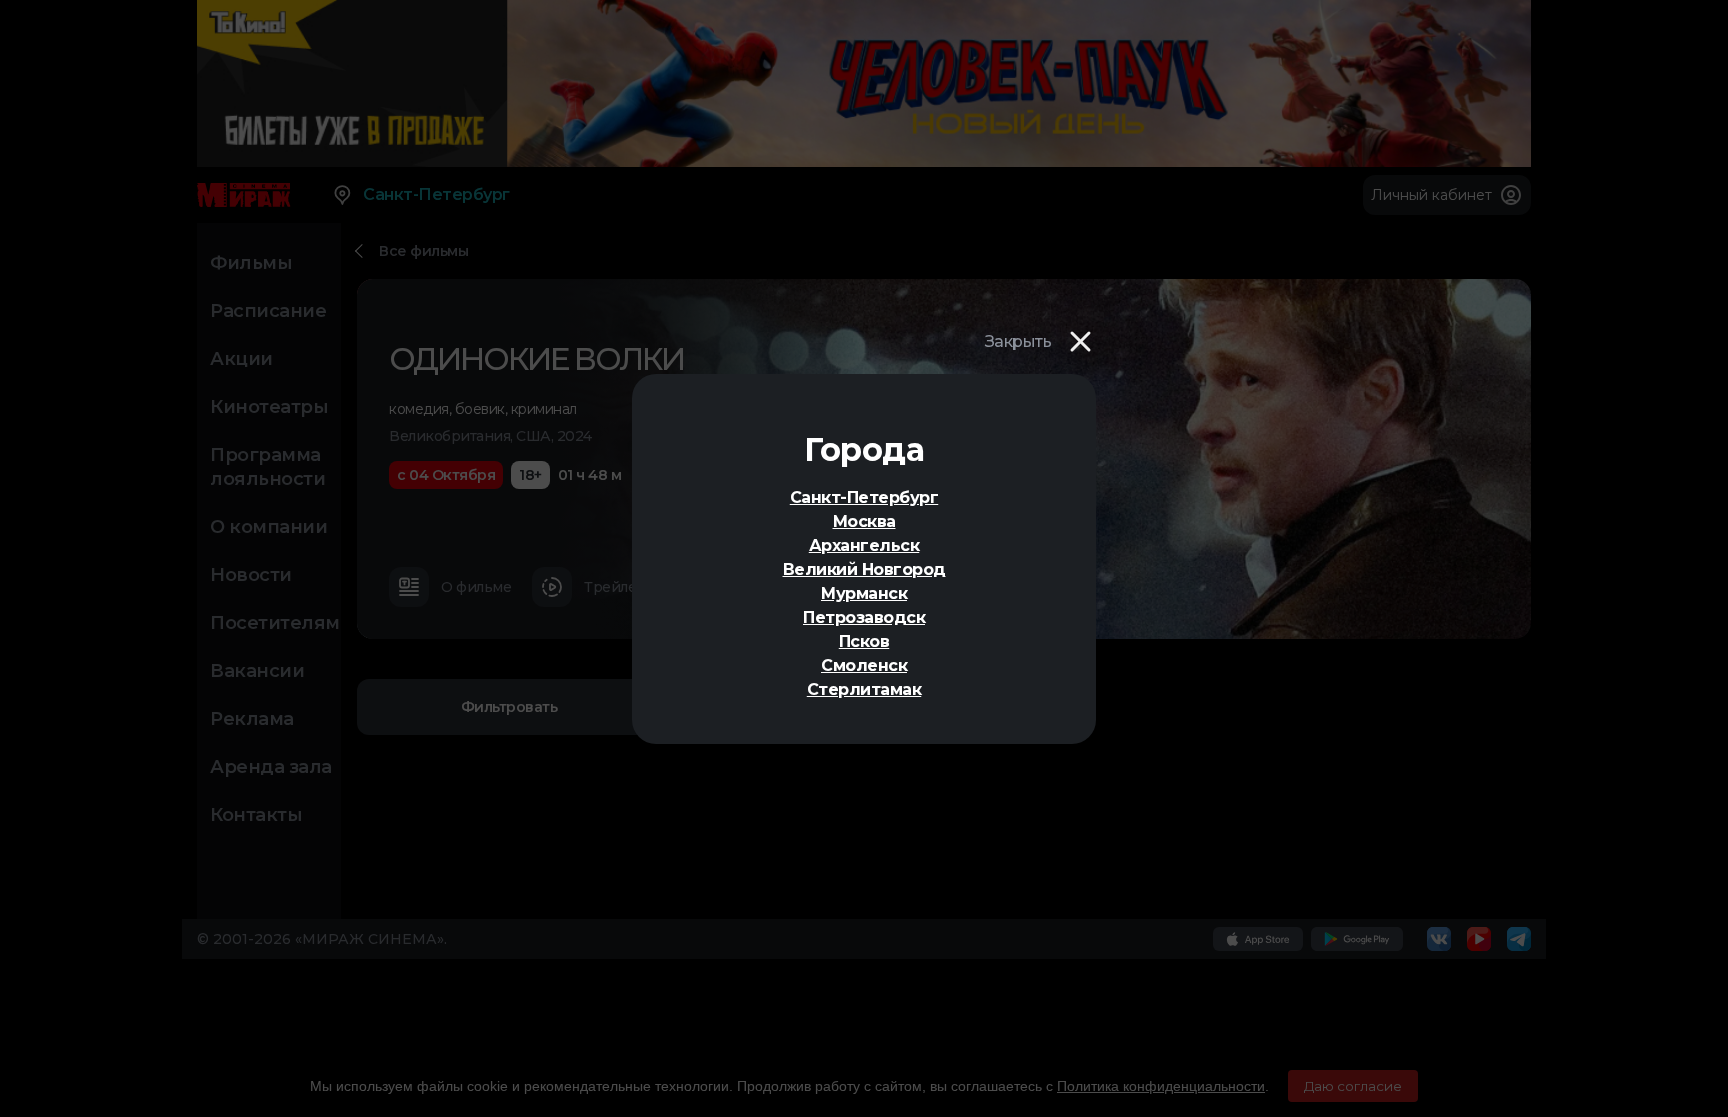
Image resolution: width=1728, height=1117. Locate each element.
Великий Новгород (864, 569)
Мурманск (864, 593)
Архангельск (864, 545)
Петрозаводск (864, 617)
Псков (864, 641)
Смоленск (864, 665)
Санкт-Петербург (864, 497)
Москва (864, 521)
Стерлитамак (864, 689)
